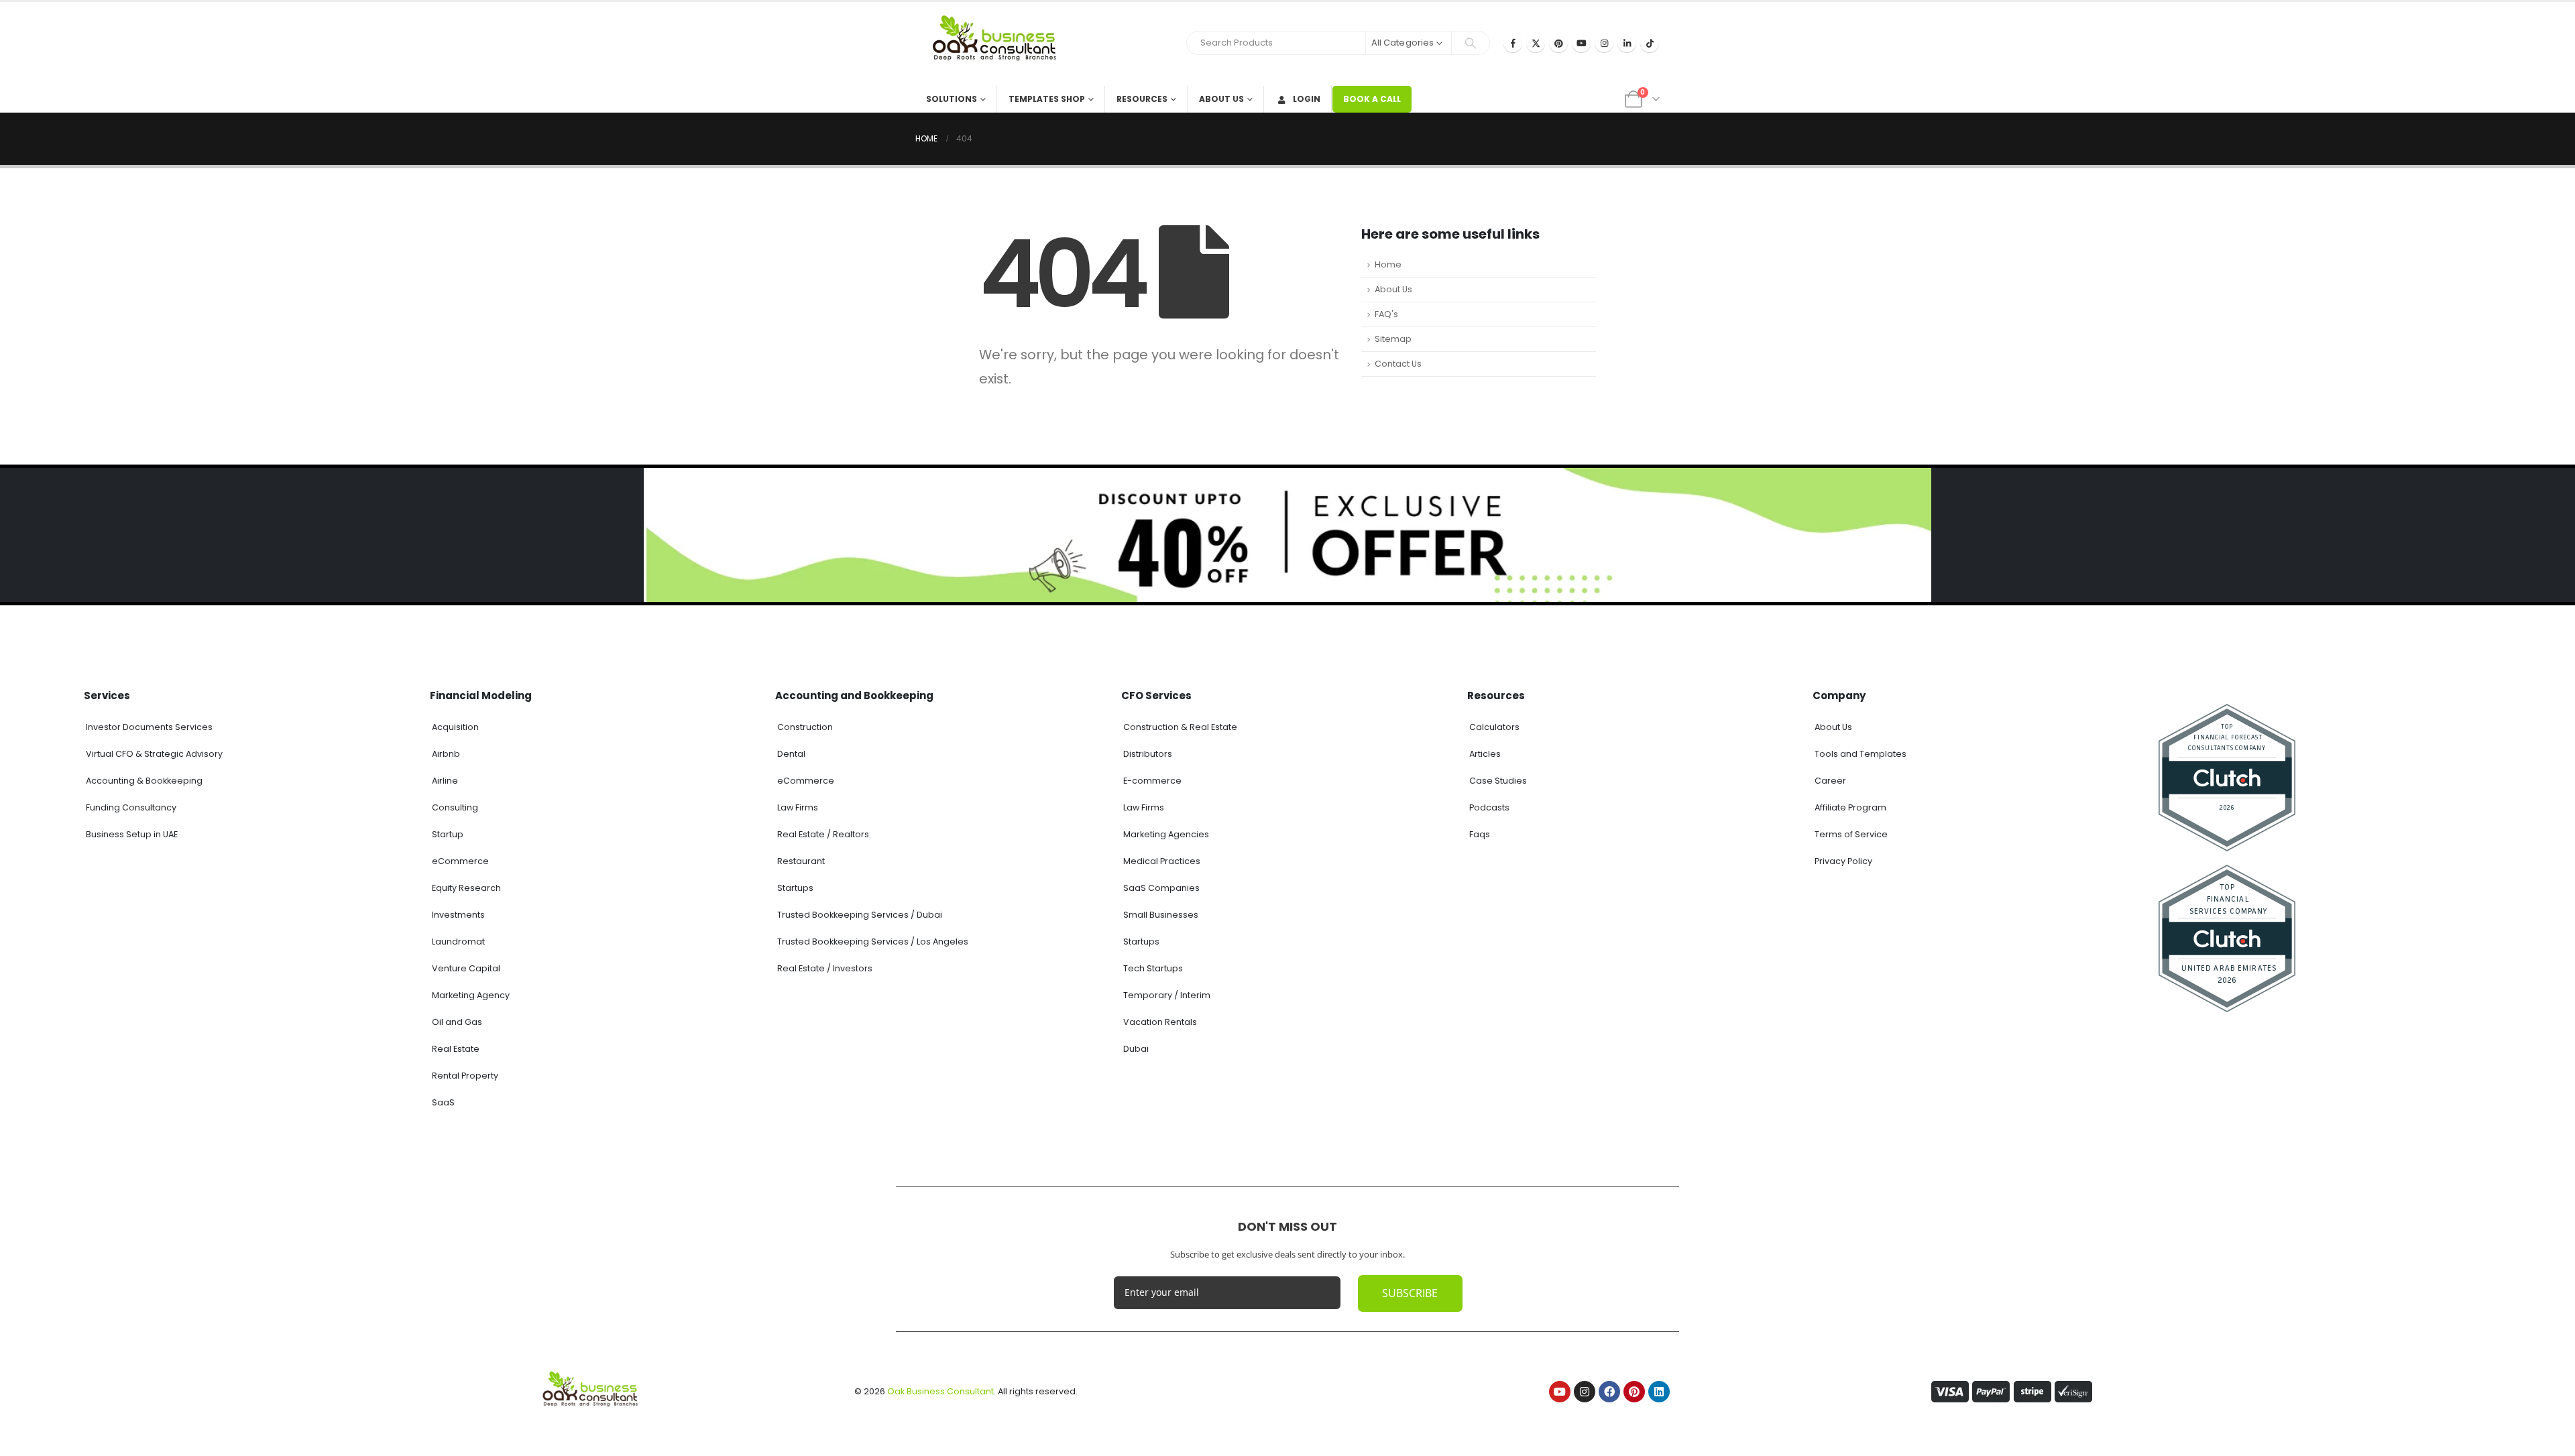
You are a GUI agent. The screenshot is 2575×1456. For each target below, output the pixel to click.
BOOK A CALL (1372, 99)
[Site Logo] (999, 44)
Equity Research (466, 888)
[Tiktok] (1650, 43)
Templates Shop (1047, 99)
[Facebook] (1513, 43)
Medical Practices (1162, 861)
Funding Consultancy (131, 807)
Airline (445, 781)
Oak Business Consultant (940, 1391)
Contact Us (1398, 364)
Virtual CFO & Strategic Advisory (154, 754)
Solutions (952, 99)
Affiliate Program (1850, 807)
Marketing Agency (471, 995)
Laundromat (458, 942)
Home (1388, 264)
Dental (791, 754)
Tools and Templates (1861, 754)
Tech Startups (1153, 968)
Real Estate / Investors (825, 968)
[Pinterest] (1558, 43)
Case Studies (1498, 781)
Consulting (455, 807)
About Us (1221, 99)
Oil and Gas (457, 1022)
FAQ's (1386, 314)
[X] (1536, 43)
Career (1830, 781)
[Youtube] (1581, 43)
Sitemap (1393, 339)
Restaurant (801, 861)
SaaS (443, 1102)
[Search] (1471, 43)
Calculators (1494, 727)
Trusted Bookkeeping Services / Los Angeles (873, 942)
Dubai (1136, 1049)
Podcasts (1489, 807)
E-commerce (1152, 781)
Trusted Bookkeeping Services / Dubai (860, 915)
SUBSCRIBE (1410, 1293)
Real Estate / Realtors (823, 834)
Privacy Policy (1843, 861)
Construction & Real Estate (1180, 727)
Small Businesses (1161, 915)
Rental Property (465, 1076)
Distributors (1148, 754)
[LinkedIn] (1627, 43)
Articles (1485, 754)
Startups (795, 888)
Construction (805, 727)
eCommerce (460, 861)
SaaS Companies (1161, 888)
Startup (448, 834)
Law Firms (798, 807)
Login (1307, 99)
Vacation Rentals (1160, 1022)
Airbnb (446, 754)
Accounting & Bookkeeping (144, 781)
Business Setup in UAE (132, 834)
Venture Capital (466, 968)
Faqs (1480, 834)
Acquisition (455, 727)
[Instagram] (1604, 43)
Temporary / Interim (1167, 995)
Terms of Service (1851, 834)
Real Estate (456, 1049)
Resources (1142, 99)
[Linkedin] (1659, 1392)
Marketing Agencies (1166, 834)
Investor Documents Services (149, 727)
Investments (458, 915)
